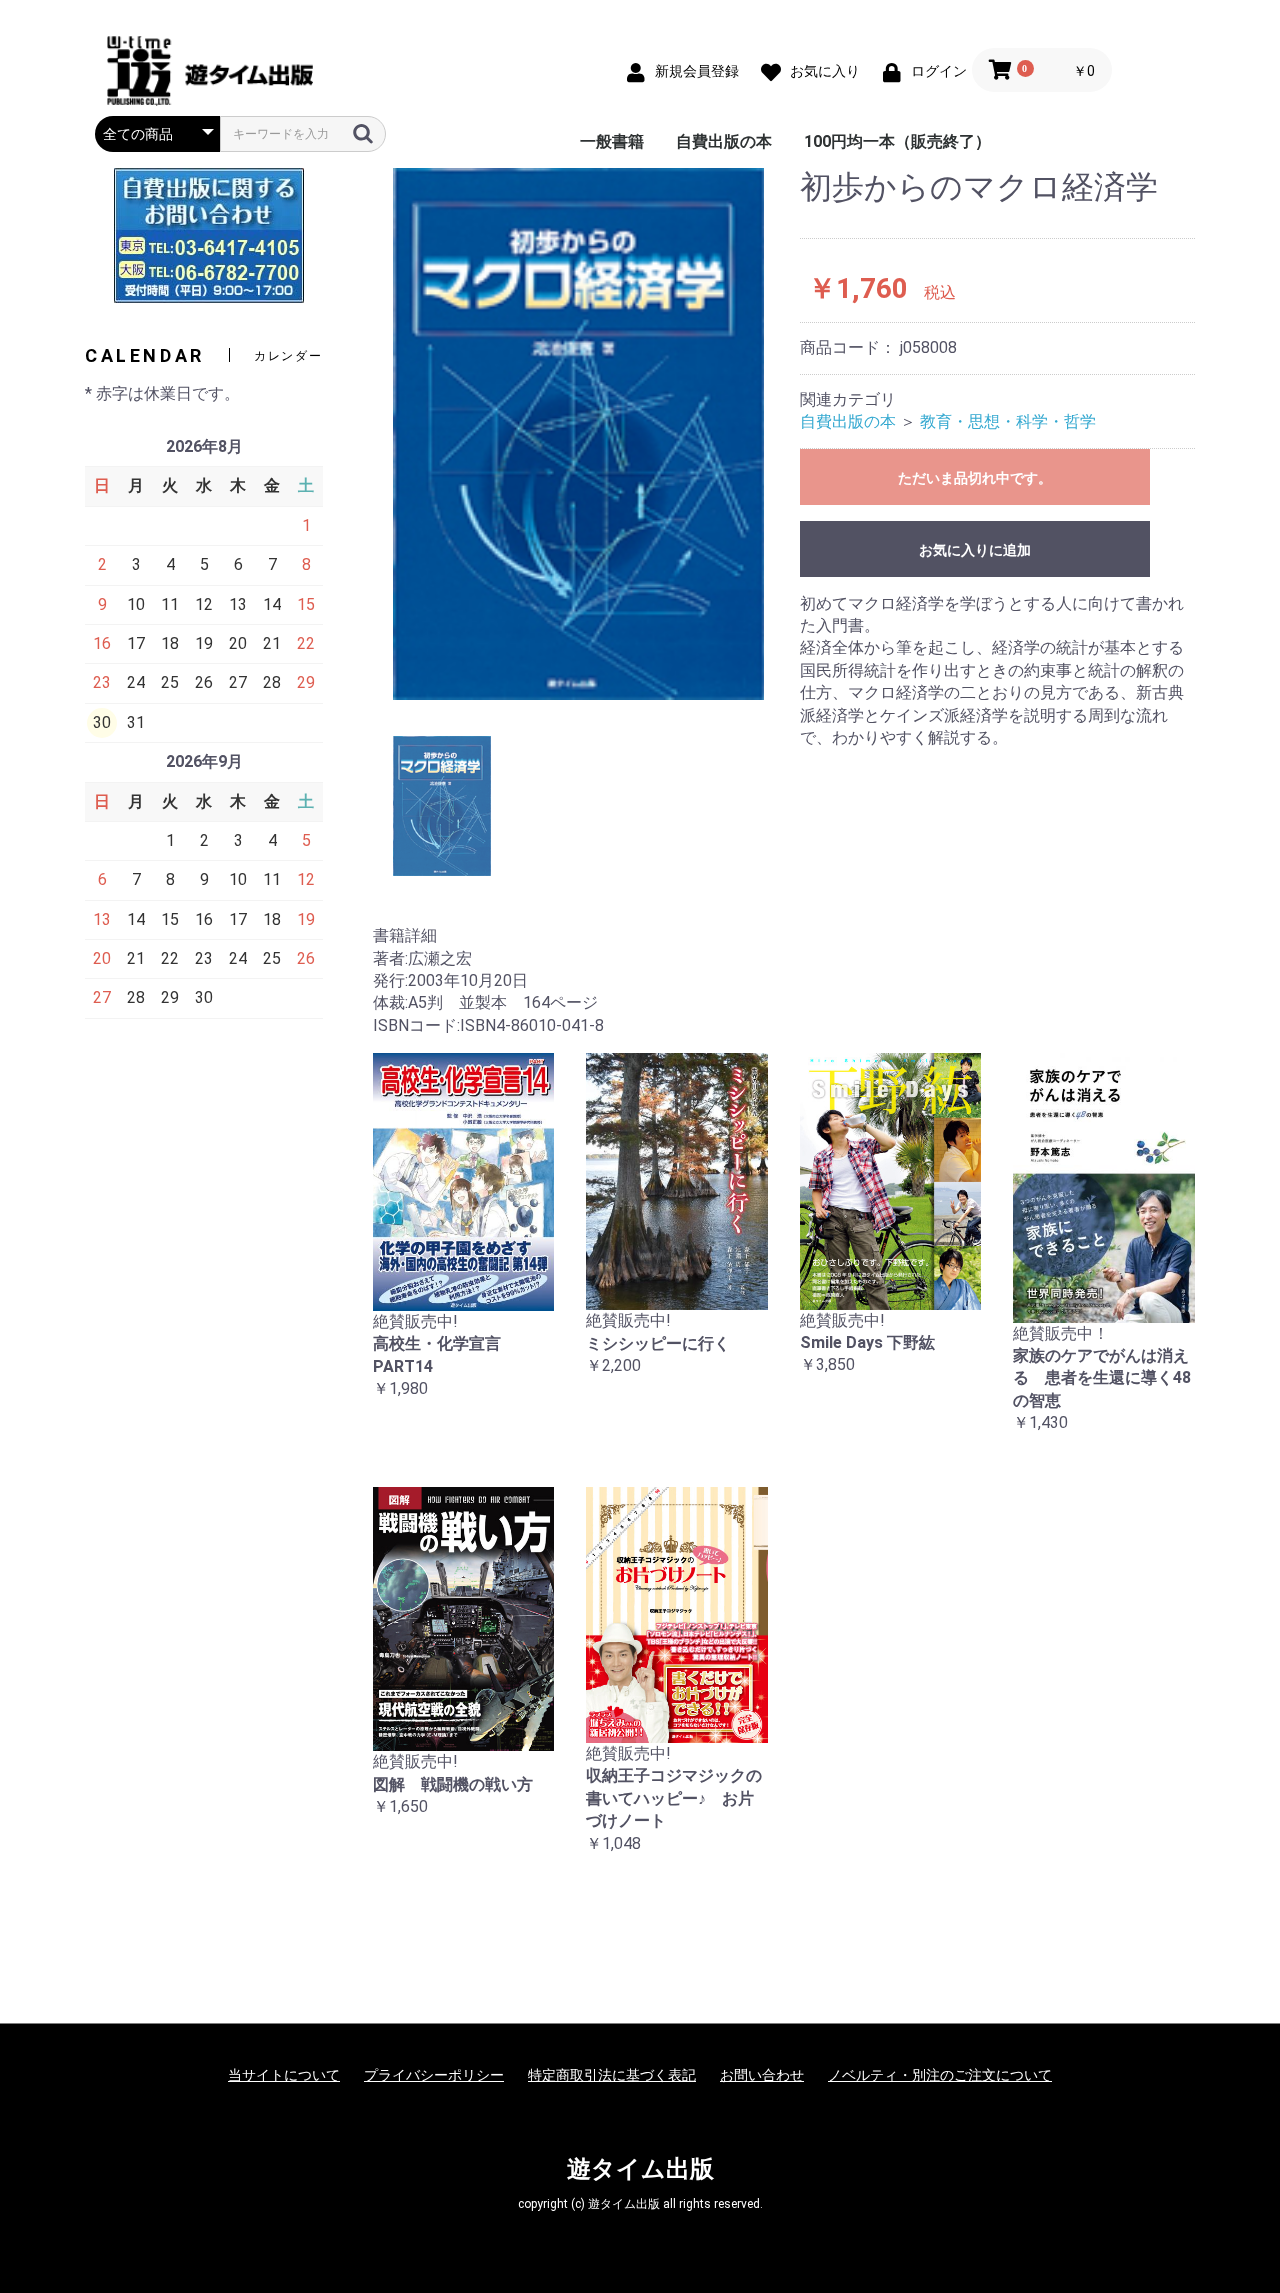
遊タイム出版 (640, 2169)
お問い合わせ (762, 2075)
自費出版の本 (724, 141)
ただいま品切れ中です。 (975, 478)
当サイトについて (284, 2075)
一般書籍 (612, 141)
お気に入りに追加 (975, 550)
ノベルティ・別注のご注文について (940, 2075)
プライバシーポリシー (434, 2075)
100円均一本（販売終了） (897, 141)
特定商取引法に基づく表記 (612, 2075)
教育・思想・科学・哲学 (1008, 421)
